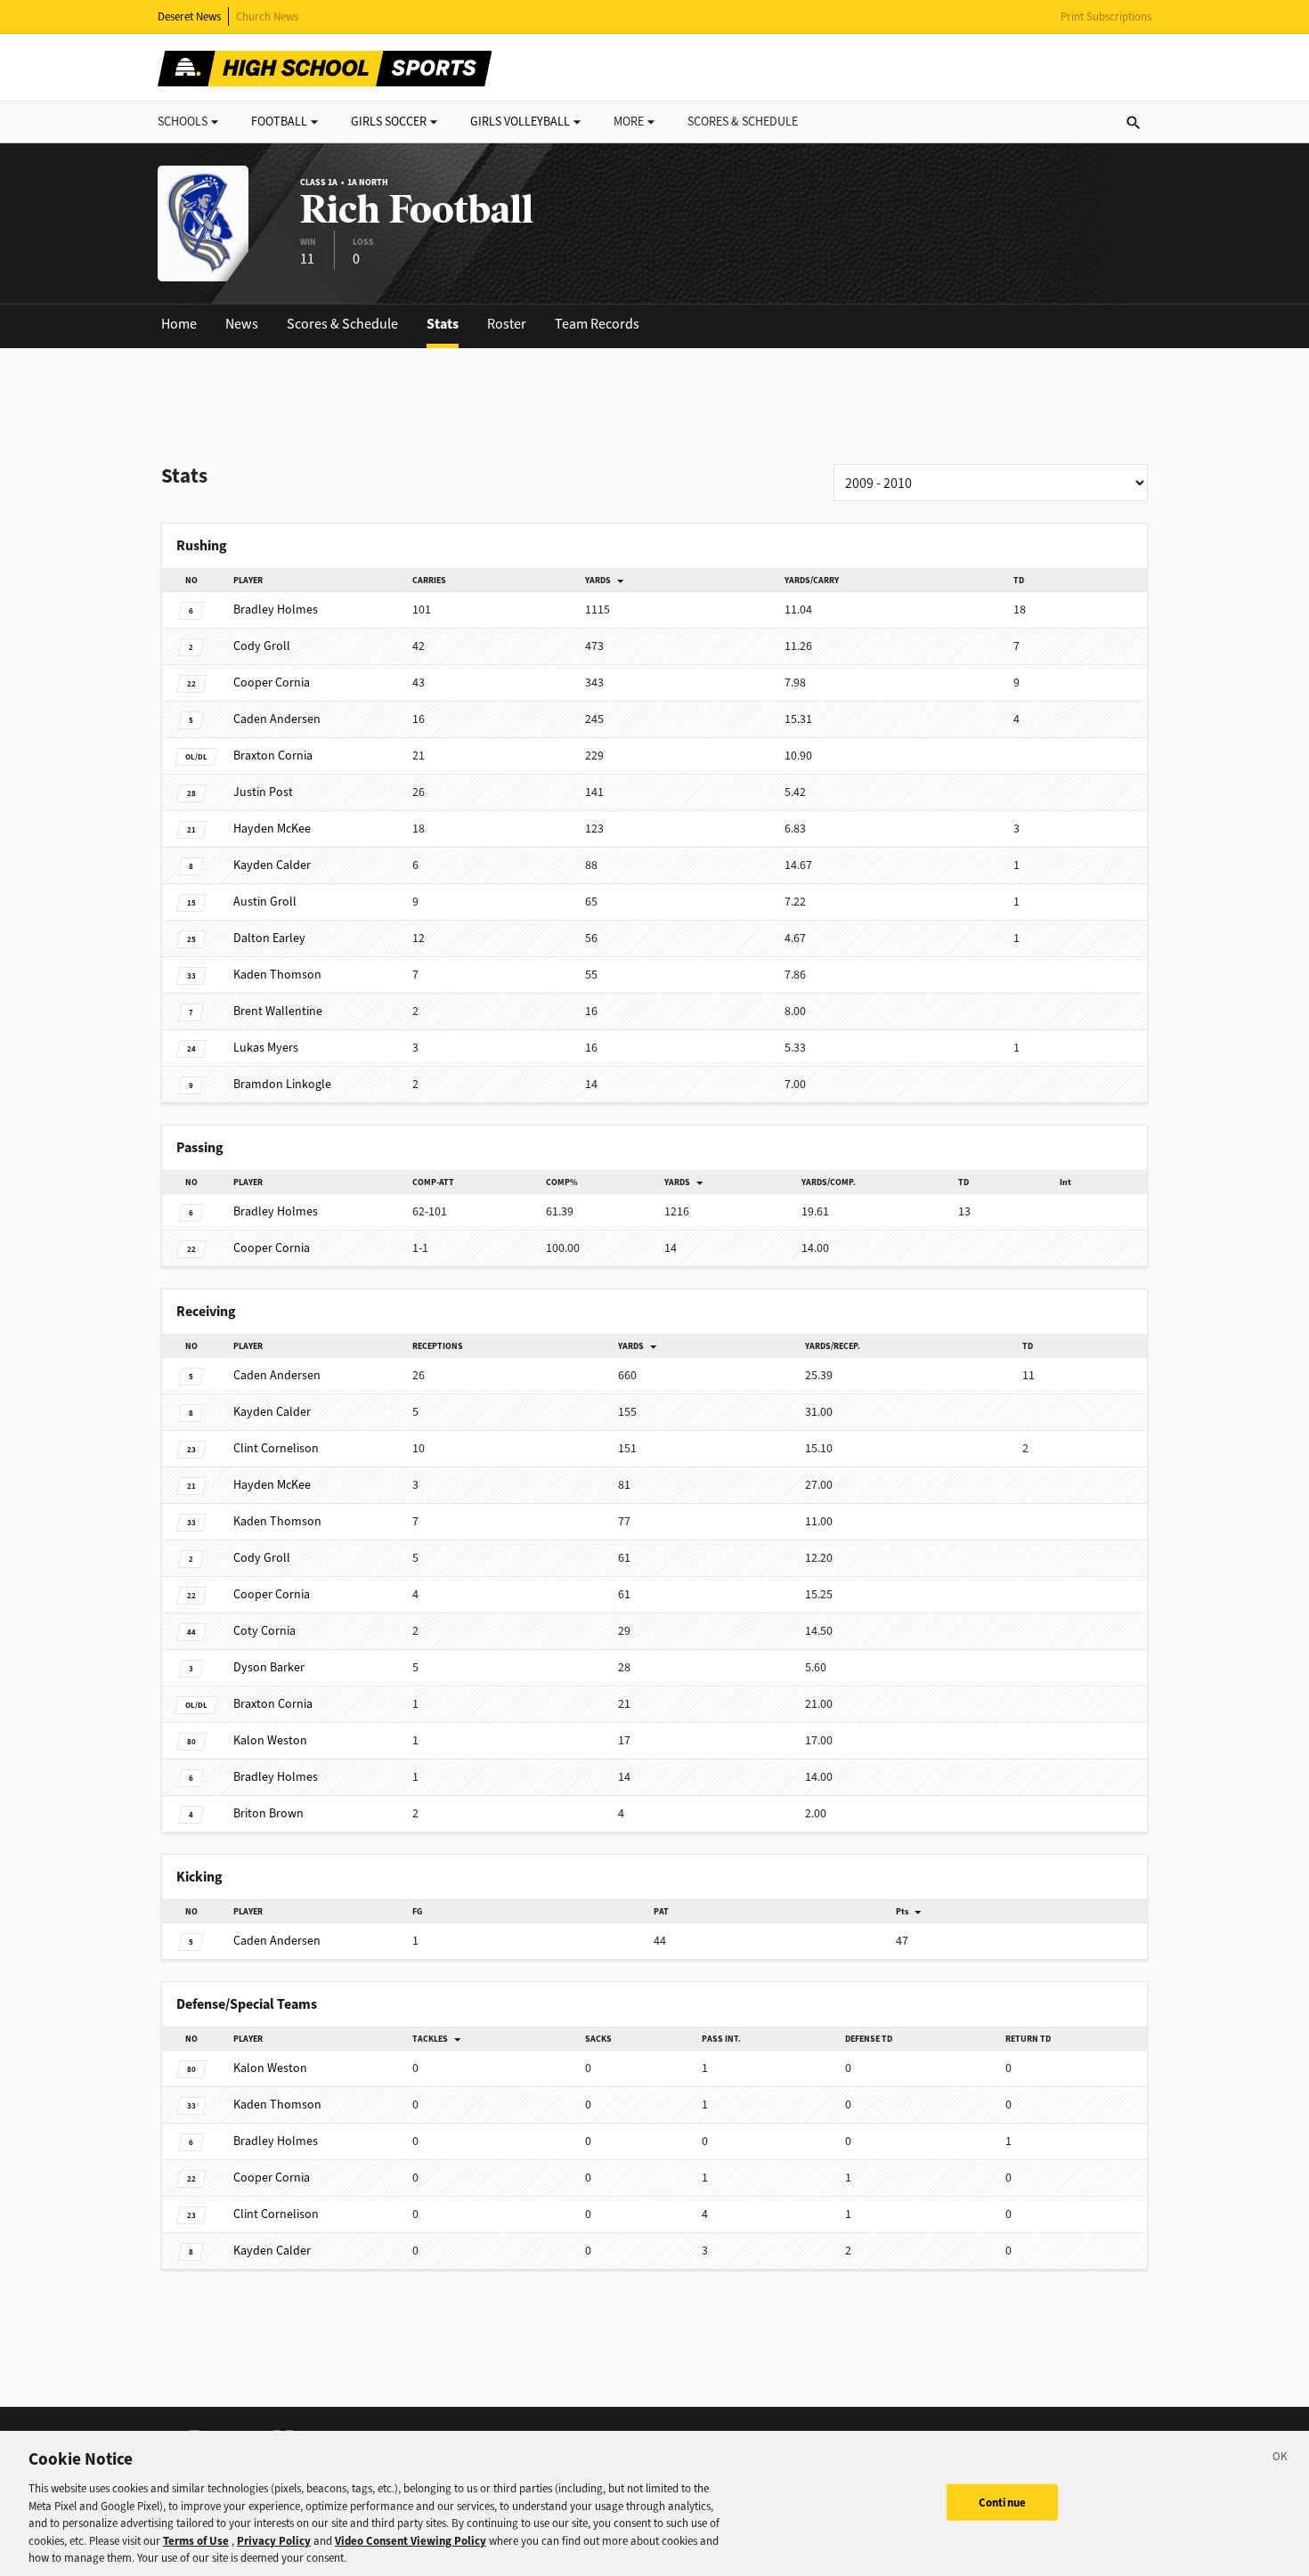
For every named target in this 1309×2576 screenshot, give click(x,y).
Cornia (272, 683)
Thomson (277, 975)
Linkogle (282, 1084)
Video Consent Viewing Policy (411, 2541)
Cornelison (276, 1448)
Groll (262, 646)
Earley (269, 938)
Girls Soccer (389, 122)
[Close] (1281, 2459)
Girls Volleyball (520, 122)
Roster (507, 324)
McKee (272, 829)
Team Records (597, 324)
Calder (272, 865)
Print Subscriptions (1106, 16)
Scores (743, 122)
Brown (268, 1813)
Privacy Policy (274, 2541)
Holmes (276, 609)
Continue (1002, 2502)
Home (179, 324)
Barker (269, 1667)
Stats (443, 324)
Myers (266, 1048)
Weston (270, 1740)
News (242, 324)
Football (279, 122)
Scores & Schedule (342, 324)
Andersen (277, 719)
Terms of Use (196, 2541)
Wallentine (278, 1011)
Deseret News (189, 16)
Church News (267, 16)
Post (263, 792)
